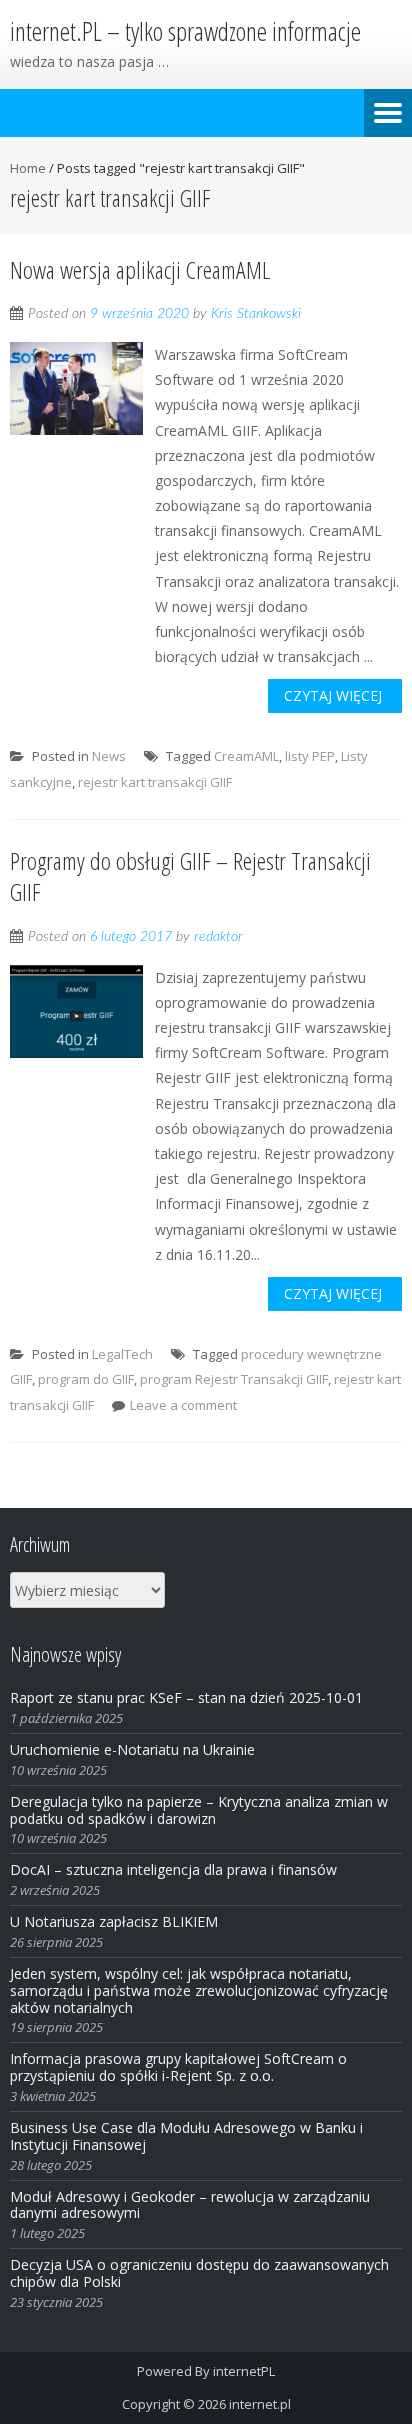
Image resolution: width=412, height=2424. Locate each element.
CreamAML (246, 756)
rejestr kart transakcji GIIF (155, 782)
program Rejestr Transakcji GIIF (234, 1379)
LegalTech (122, 1354)
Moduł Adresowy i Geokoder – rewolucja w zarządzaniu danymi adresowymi (190, 2205)
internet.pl (260, 2404)
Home (28, 168)
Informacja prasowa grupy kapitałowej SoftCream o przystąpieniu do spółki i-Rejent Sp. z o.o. (178, 2067)
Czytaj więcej (333, 695)
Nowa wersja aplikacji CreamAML (140, 269)
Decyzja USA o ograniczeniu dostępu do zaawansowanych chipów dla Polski (199, 2273)
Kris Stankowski (256, 314)
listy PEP (310, 756)
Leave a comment (183, 1405)
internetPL (244, 2371)
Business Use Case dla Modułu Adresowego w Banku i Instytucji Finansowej (186, 2136)
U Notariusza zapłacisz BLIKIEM (114, 1921)
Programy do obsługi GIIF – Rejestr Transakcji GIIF (190, 876)
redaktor (218, 937)
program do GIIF (86, 1379)
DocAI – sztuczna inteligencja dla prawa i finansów (173, 1869)
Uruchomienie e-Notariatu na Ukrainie (132, 1749)
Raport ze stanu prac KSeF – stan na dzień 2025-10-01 (186, 1697)
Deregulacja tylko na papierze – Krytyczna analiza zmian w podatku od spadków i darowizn (199, 1810)
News (109, 756)
